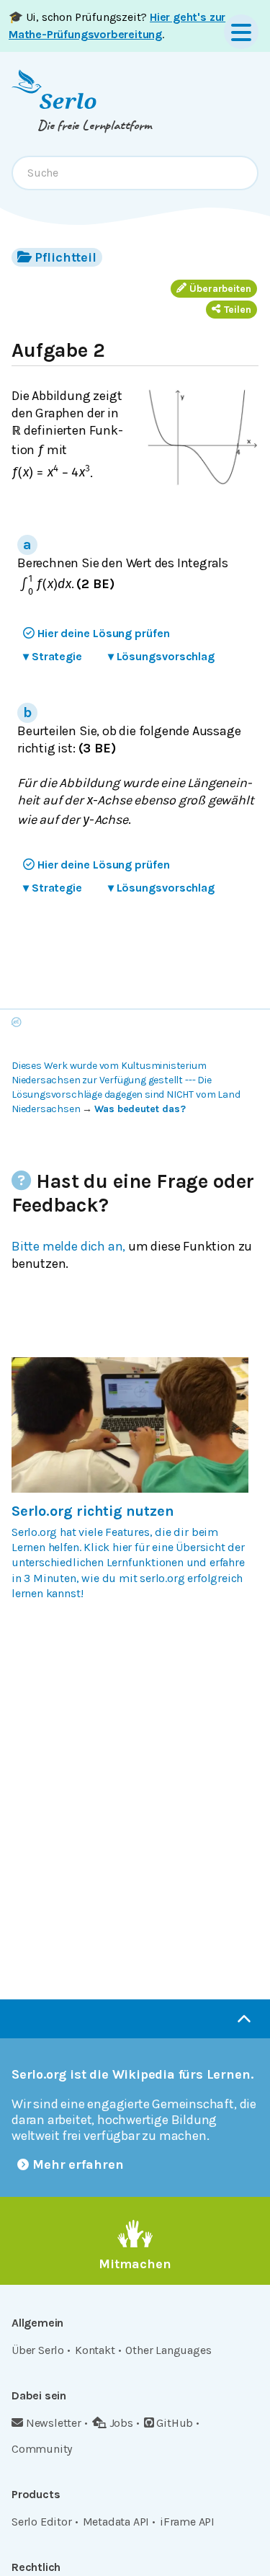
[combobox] (135, 173)
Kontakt (95, 2350)
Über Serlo (38, 2350)
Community (42, 2449)
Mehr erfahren (78, 2164)
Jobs (121, 2423)
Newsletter (54, 2423)
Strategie (53, 656)
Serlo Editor (42, 2522)
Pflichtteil (66, 257)
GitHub (175, 2423)
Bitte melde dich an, (68, 1246)
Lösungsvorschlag (161, 656)
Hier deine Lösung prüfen (104, 633)
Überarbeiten (220, 289)
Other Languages (168, 2350)
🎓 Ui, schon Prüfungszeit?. (117, 26)
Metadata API (116, 2522)
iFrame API (187, 2522)
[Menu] (241, 32)
